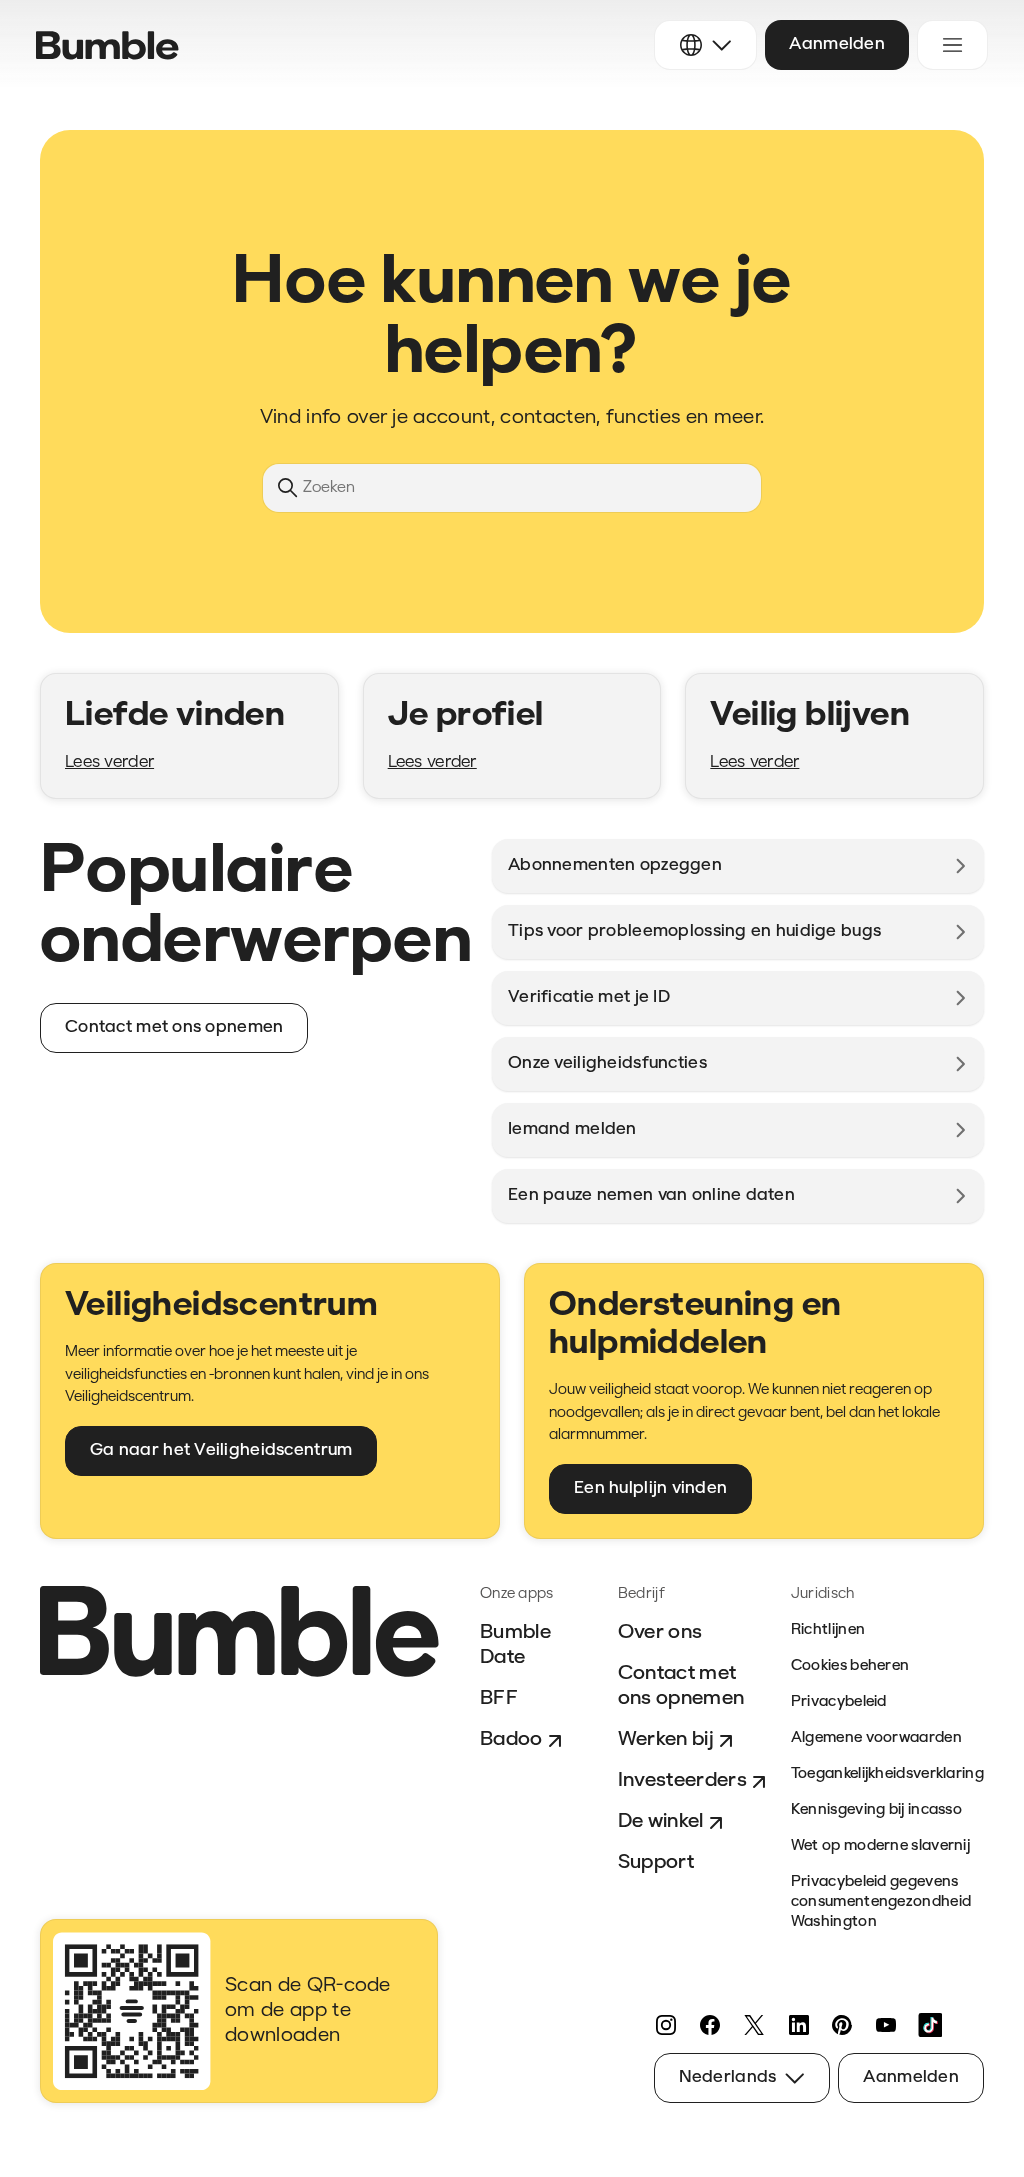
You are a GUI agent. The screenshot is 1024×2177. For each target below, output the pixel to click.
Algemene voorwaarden (876, 1738)
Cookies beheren (850, 1666)
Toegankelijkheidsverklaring (887, 1774)
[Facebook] (710, 2025)
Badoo (511, 1740)
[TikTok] (930, 2025)
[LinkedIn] (798, 2025)
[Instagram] (666, 2025)
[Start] (107, 45)
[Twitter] (754, 2025)
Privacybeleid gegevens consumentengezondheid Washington (881, 1902)
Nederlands (728, 2077)
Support (656, 1863)
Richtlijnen (828, 1630)
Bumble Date (515, 1645)
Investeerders (682, 1781)
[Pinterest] (842, 2025)
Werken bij (666, 1740)
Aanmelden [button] (837, 44)
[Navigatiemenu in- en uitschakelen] (952, 45)
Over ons (660, 1633)
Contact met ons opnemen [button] (174, 1027)
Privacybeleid (839, 1702)
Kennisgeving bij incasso (876, 1810)
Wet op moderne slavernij (880, 1846)
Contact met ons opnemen (681, 1686)
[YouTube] (886, 2025)
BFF (499, 1699)
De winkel (661, 1822)
